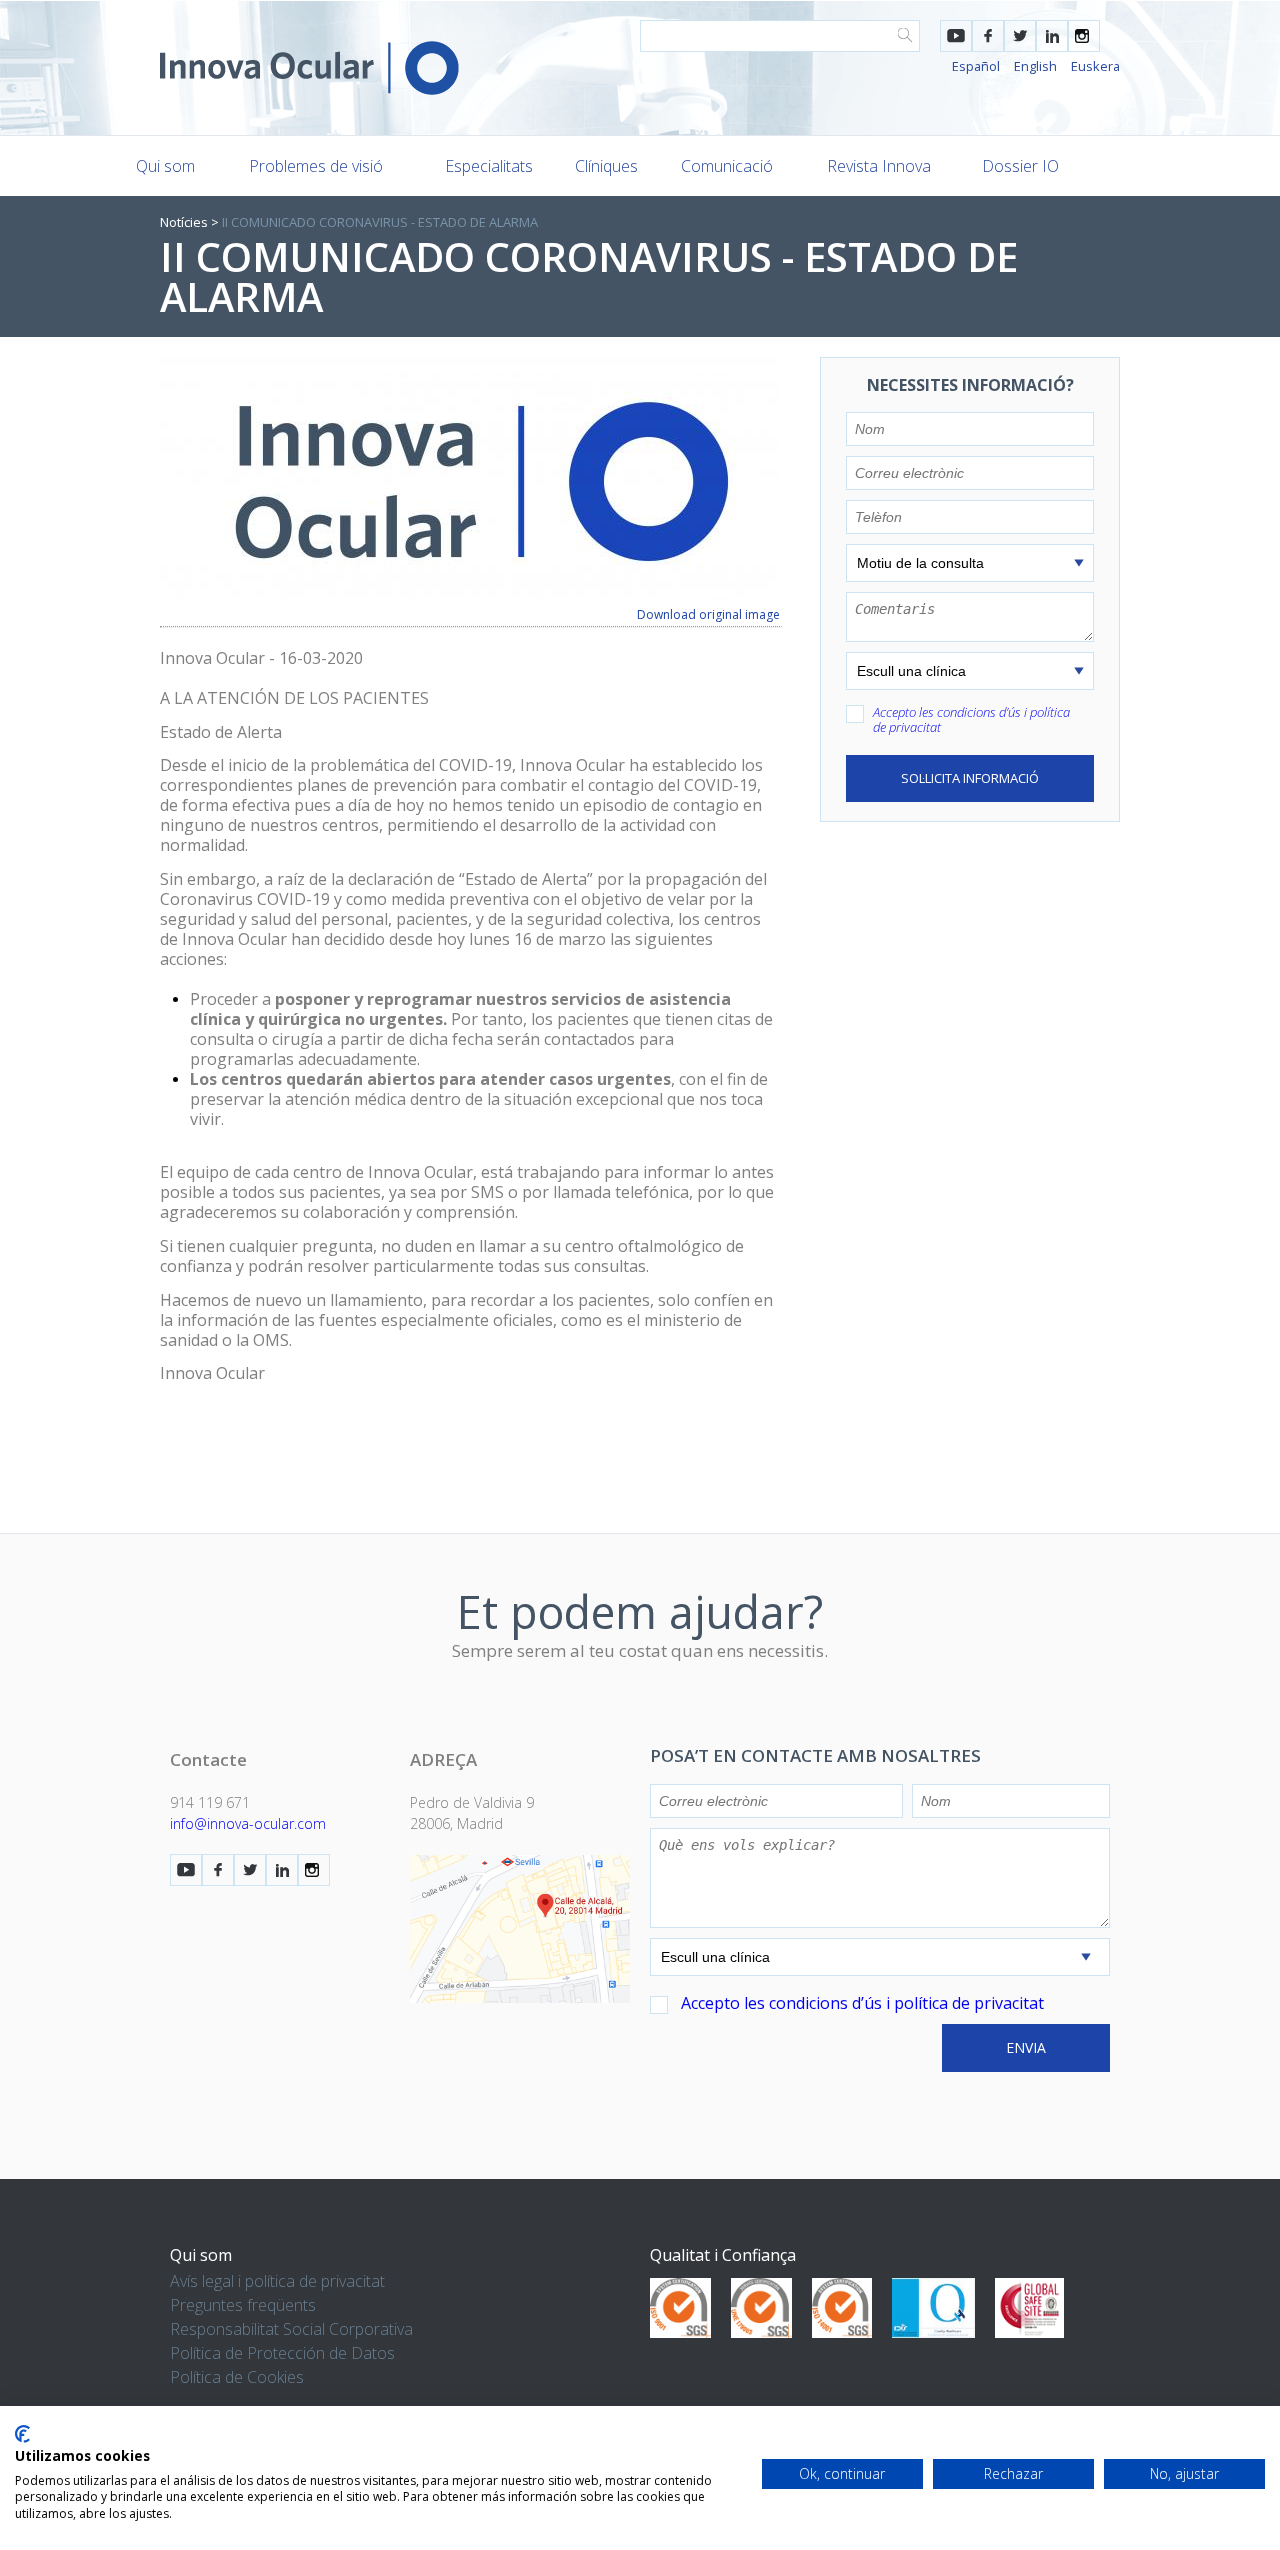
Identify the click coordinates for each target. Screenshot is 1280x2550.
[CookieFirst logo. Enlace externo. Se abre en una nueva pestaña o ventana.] (22, 2434)
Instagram (1084, 36)
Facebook (988, 36)
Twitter (1020, 36)
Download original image (708, 615)
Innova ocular (309, 68)
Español (976, 66)
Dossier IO (1020, 166)
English (1035, 66)
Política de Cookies (237, 2377)
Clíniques (606, 166)
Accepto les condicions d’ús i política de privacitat (971, 719)
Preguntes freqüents (243, 2305)
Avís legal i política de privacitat (277, 2281)
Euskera (1095, 66)
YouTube (956, 36)
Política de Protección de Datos (282, 2353)
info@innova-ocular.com (248, 1823)
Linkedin (1052, 36)
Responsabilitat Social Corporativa (291, 2329)
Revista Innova (879, 166)
